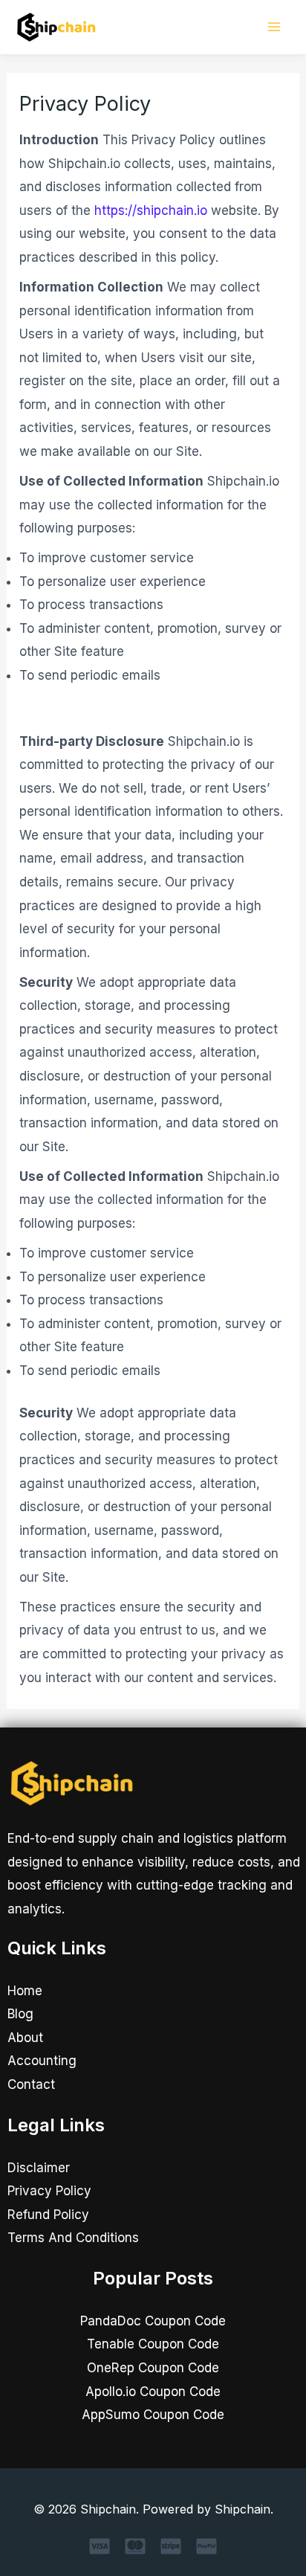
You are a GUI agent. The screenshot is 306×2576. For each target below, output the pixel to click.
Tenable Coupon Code (153, 2344)
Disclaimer (39, 2168)
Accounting (42, 2061)
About (25, 2038)
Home (25, 1991)
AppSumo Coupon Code (153, 2415)
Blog (20, 2014)
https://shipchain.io (151, 210)
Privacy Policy (49, 2191)
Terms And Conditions (73, 2238)
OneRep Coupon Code (153, 2368)
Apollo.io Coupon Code (153, 2392)
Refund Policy (48, 2215)
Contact (31, 2084)
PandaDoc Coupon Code (153, 2321)
